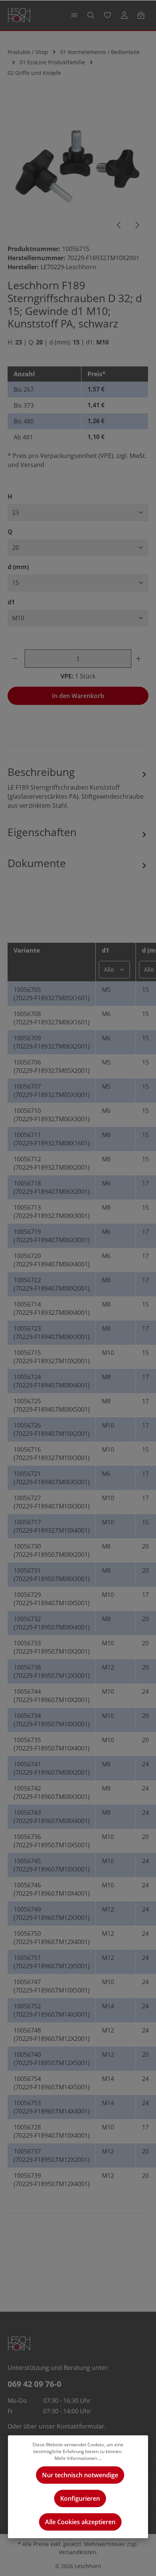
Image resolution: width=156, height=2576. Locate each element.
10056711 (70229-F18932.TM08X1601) (52, 1139)
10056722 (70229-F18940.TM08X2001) (52, 1284)
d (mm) (18, 567)
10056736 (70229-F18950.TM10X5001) (52, 1841)
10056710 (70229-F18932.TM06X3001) (52, 1115)
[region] (78, 167)
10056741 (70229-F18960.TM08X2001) (52, 1768)
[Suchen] (91, 15)
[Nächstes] (137, 225)
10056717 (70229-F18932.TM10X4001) (52, 1526)
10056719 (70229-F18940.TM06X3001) (52, 1236)
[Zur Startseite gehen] (19, 15)
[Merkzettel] (108, 15)
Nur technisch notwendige (80, 2475)
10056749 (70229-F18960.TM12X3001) (52, 1913)
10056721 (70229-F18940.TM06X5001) (52, 1478)
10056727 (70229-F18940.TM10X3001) (52, 1502)
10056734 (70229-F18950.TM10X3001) (52, 1720)
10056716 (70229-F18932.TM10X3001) (52, 1454)
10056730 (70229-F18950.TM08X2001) (52, 1550)
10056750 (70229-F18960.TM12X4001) (52, 1938)
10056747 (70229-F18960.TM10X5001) (52, 1986)
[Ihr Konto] (124, 15)
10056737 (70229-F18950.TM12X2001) (52, 2155)
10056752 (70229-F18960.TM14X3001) (52, 2010)
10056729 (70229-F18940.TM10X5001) (52, 1599)
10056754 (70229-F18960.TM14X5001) (52, 2083)
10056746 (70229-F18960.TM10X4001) (52, 1889)
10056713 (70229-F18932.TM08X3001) (52, 1212)
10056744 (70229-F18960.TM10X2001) (52, 1696)
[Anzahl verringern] (16, 659)
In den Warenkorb (78, 696)
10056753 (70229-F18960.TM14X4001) (52, 2107)
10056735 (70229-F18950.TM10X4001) (52, 1744)
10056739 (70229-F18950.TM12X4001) (52, 2180)
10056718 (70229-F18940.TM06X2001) (52, 1187)
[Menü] (74, 15)
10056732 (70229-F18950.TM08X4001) (52, 1623)
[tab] (78, 787)
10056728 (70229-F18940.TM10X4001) (52, 2131)
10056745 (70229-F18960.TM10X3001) (52, 1865)
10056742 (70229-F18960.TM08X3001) (52, 1792)
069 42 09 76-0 (34, 2384)
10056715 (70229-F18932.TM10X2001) (52, 1357)
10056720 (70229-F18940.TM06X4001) (52, 1260)
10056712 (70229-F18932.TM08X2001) (52, 1163)
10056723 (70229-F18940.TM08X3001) (52, 1333)
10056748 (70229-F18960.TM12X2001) (52, 2034)
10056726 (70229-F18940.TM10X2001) (52, 1429)
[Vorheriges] (119, 225)
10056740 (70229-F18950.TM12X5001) (52, 2059)
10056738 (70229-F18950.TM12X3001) (52, 1671)
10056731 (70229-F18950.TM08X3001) (52, 1575)
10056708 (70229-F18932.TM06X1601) (52, 1018)
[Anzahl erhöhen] (140, 659)
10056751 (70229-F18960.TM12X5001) (52, 1962)
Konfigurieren (80, 2498)
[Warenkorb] (141, 15)
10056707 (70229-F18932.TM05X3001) (52, 1091)
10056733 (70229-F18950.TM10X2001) (52, 1647)
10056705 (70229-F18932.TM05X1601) (52, 994)
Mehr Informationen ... (78, 2458)
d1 (11, 602)
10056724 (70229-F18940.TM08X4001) (52, 1381)
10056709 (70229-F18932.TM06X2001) (52, 1042)
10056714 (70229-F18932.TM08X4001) (52, 1308)
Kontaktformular (81, 2426)
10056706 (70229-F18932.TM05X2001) (52, 1066)
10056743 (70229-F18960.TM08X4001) (52, 1817)
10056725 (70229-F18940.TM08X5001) (52, 1405)
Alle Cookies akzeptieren (80, 2522)
